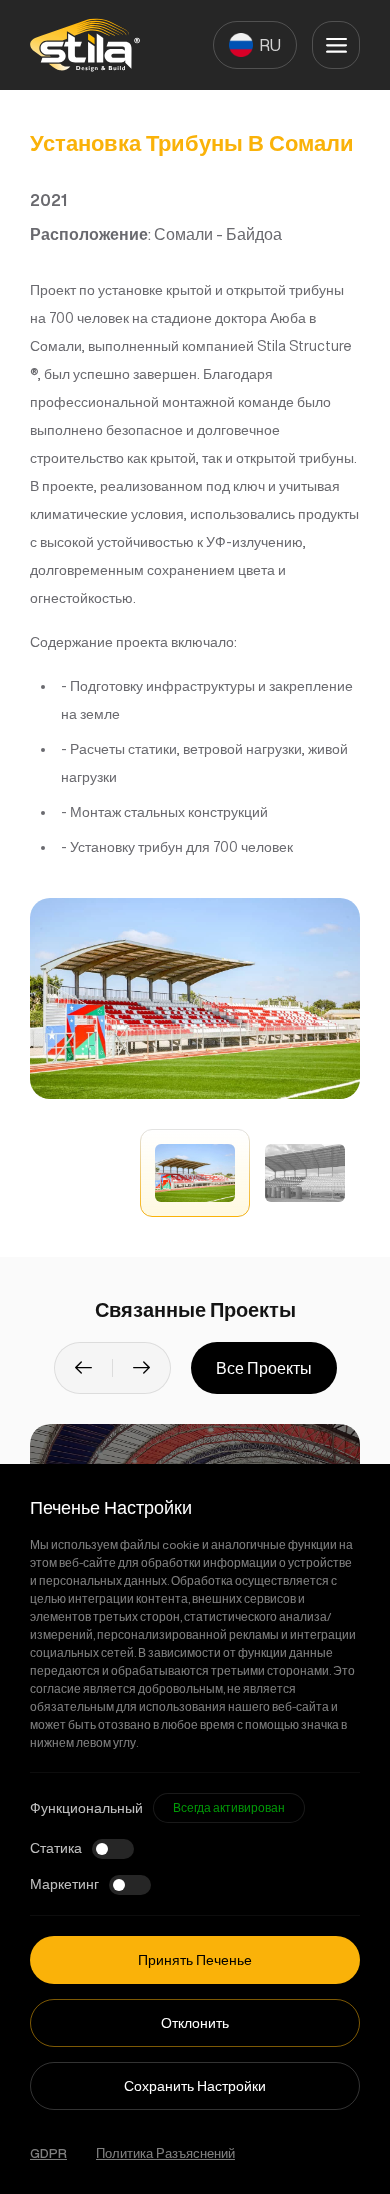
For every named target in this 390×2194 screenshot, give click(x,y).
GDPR (48, 2153)
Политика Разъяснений (165, 2153)
